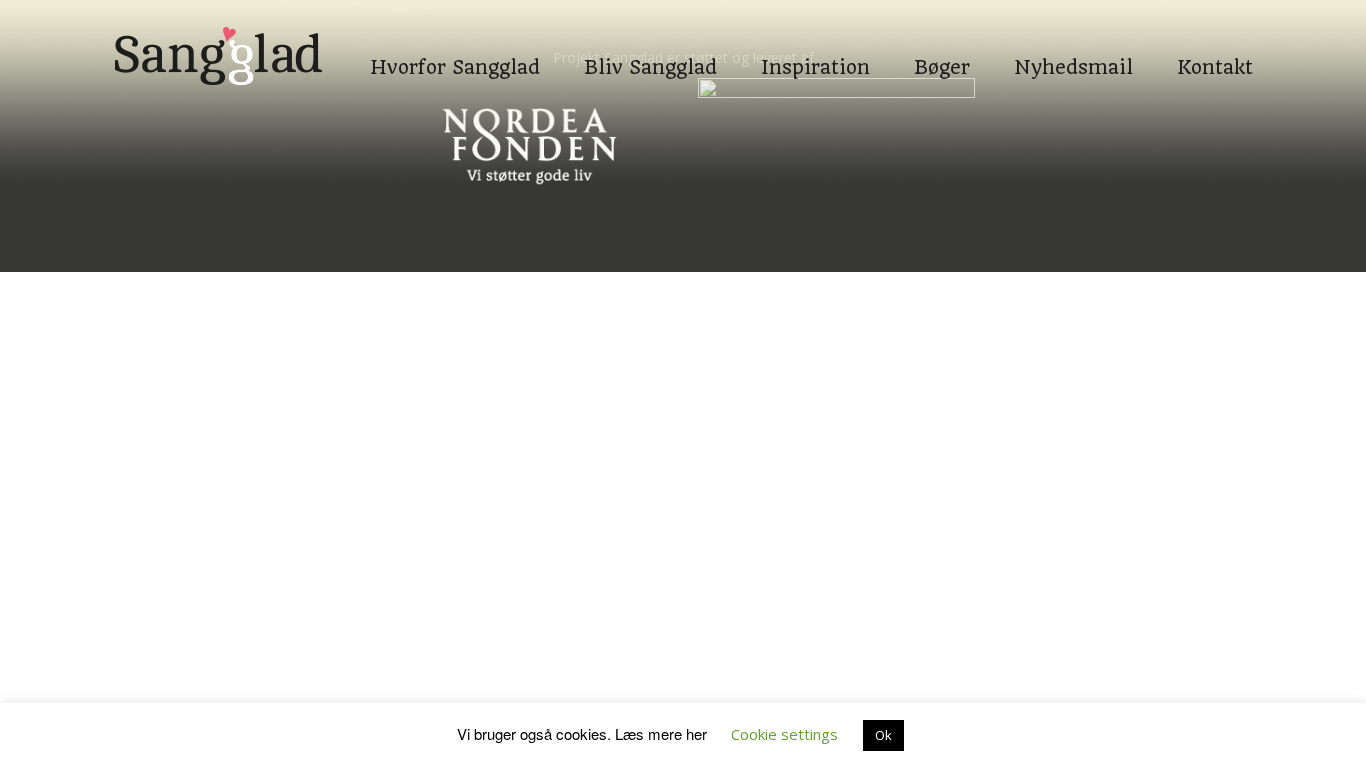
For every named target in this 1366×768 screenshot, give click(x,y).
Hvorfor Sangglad (455, 30)
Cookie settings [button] (784, 734)
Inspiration (815, 30)
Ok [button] (883, 735)
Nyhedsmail (1073, 30)
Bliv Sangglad (650, 30)
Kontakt (1215, 30)
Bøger (942, 30)
